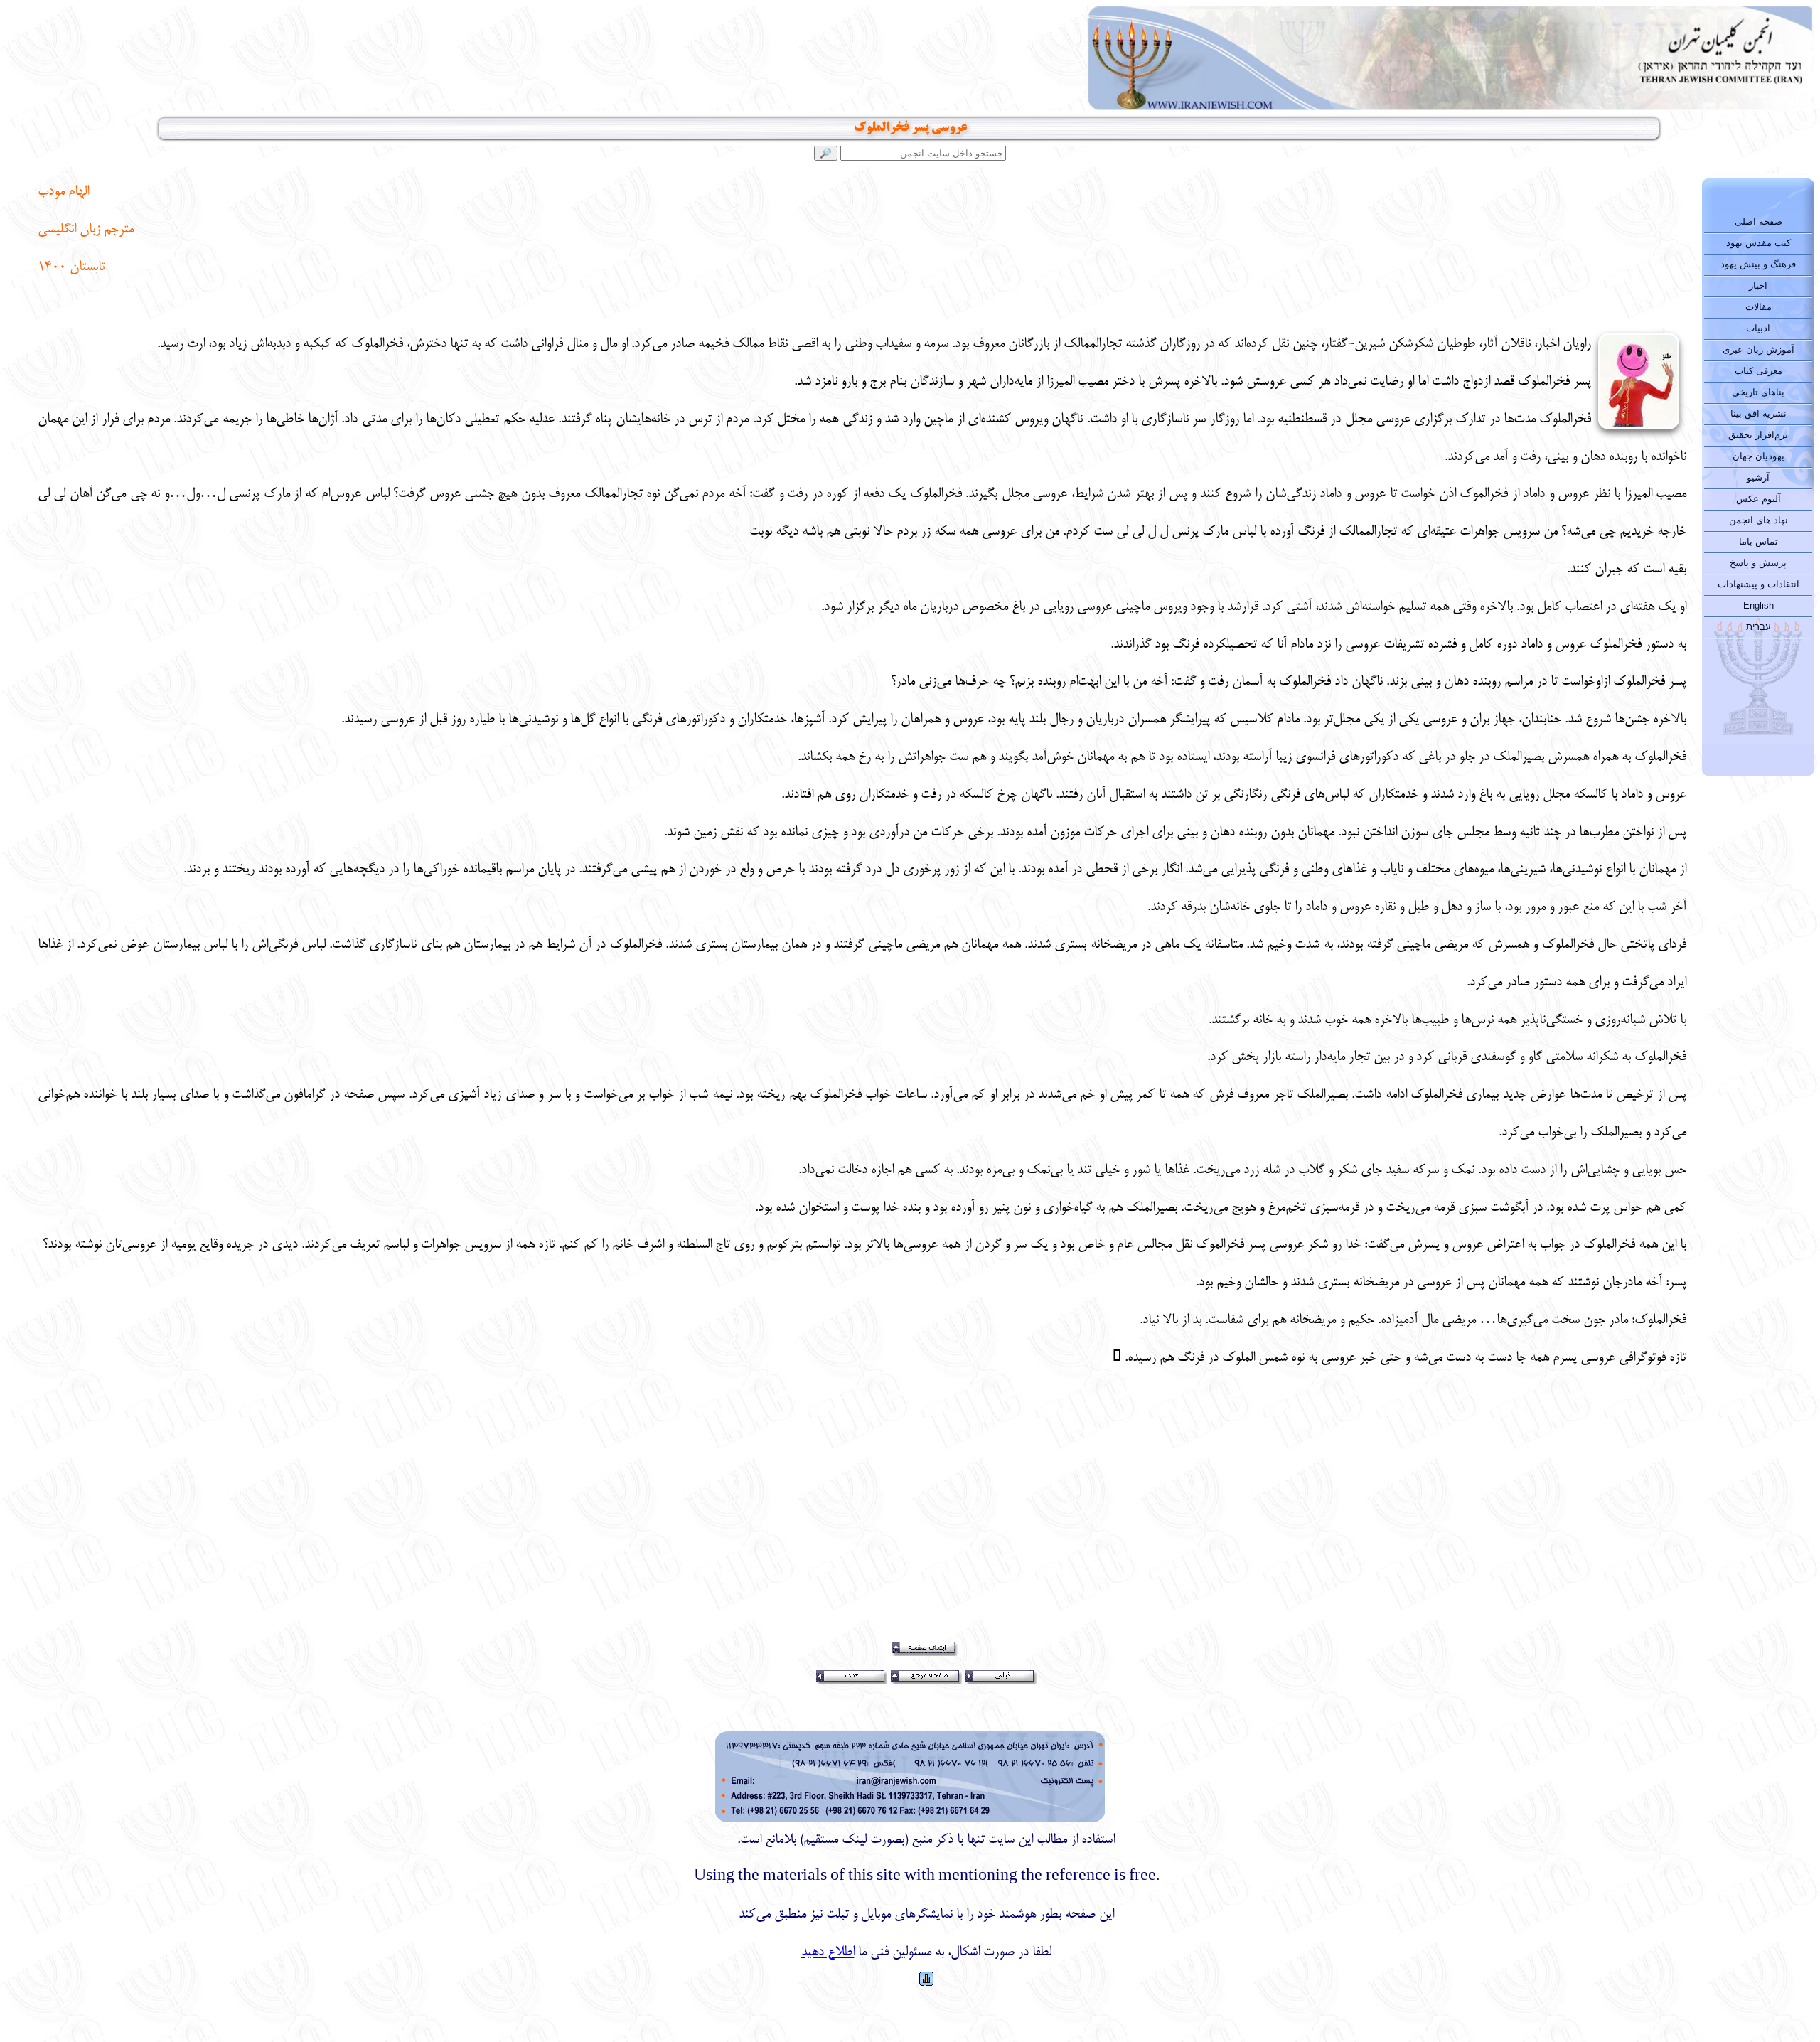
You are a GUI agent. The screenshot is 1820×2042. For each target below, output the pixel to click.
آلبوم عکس (1759, 499)
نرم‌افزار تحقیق (1758, 435)
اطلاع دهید (828, 1952)
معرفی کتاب (1759, 371)
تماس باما (1759, 541)
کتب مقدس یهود (1759, 243)
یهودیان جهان (1759, 456)
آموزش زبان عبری (1759, 349)
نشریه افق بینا (1759, 413)
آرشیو (1758, 477)
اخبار (1758, 285)
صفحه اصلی (1759, 221)
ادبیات (1758, 328)
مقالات (1759, 307)
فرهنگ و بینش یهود (1758, 264)
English (1759, 605)
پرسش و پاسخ (1758, 563)
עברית (1759, 627)
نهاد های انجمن (1759, 520)
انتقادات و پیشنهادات (1759, 584)
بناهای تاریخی (1758, 392)
